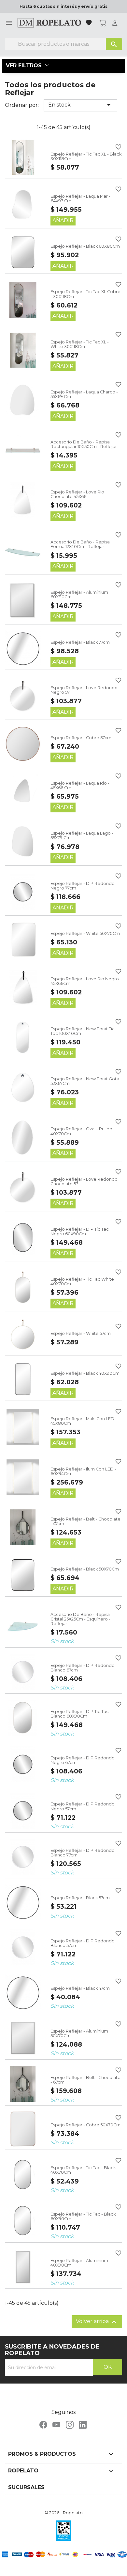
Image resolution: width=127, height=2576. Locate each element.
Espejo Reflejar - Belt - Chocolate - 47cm (85, 1521)
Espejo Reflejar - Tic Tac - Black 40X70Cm (83, 2170)
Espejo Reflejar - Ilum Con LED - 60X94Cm (83, 1471)
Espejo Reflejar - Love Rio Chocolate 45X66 (77, 494)
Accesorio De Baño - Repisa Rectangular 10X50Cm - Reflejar (84, 444)
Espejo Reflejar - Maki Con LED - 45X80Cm (84, 1421)
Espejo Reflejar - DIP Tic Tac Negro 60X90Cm (80, 1231)
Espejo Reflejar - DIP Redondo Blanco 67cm (83, 1668)
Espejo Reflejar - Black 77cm (80, 642)
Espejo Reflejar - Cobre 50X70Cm (85, 2125)
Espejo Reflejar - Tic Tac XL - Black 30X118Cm (86, 156)
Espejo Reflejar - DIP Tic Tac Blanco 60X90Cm (80, 1714)
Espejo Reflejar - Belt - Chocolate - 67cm (85, 2080)
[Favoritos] (90, 23)
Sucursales (26, 2487)
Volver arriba (97, 2322)
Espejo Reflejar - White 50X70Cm (85, 933)
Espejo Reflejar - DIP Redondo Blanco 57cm (83, 1943)
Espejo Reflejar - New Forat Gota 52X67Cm (85, 1081)
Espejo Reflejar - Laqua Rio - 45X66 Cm (80, 785)
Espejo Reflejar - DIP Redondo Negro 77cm (83, 886)
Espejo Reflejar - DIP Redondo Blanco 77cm (83, 1853)
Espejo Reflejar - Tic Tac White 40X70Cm (82, 1281)
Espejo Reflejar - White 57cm (81, 1333)
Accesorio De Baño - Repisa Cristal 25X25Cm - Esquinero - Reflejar (80, 1619)
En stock (80, 105)
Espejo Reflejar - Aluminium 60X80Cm (79, 595)
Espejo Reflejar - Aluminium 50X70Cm (79, 2033)
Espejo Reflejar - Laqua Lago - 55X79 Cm (82, 835)
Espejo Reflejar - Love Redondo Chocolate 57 (84, 1181)
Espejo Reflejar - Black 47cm (80, 1988)
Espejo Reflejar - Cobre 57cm (81, 738)
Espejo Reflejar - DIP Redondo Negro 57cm (83, 1806)
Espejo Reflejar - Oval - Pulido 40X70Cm (81, 1131)
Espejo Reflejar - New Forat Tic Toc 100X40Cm (83, 1031)
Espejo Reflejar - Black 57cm (80, 1898)
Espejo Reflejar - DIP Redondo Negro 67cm (83, 1760)
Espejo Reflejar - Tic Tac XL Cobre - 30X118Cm (85, 294)
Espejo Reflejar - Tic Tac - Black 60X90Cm (83, 2216)
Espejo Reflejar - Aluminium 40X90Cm (79, 2263)
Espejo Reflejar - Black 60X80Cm (85, 246)
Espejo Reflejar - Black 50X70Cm (85, 1569)
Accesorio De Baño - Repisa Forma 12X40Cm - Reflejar (80, 544)
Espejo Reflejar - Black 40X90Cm (85, 1373)
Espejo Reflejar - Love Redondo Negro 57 (84, 690)
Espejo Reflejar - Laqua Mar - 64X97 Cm (80, 199)
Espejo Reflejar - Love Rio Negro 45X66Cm (85, 981)
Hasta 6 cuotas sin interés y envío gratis (63, 6)
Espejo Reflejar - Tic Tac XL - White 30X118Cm (80, 344)
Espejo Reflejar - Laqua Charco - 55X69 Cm (84, 394)
